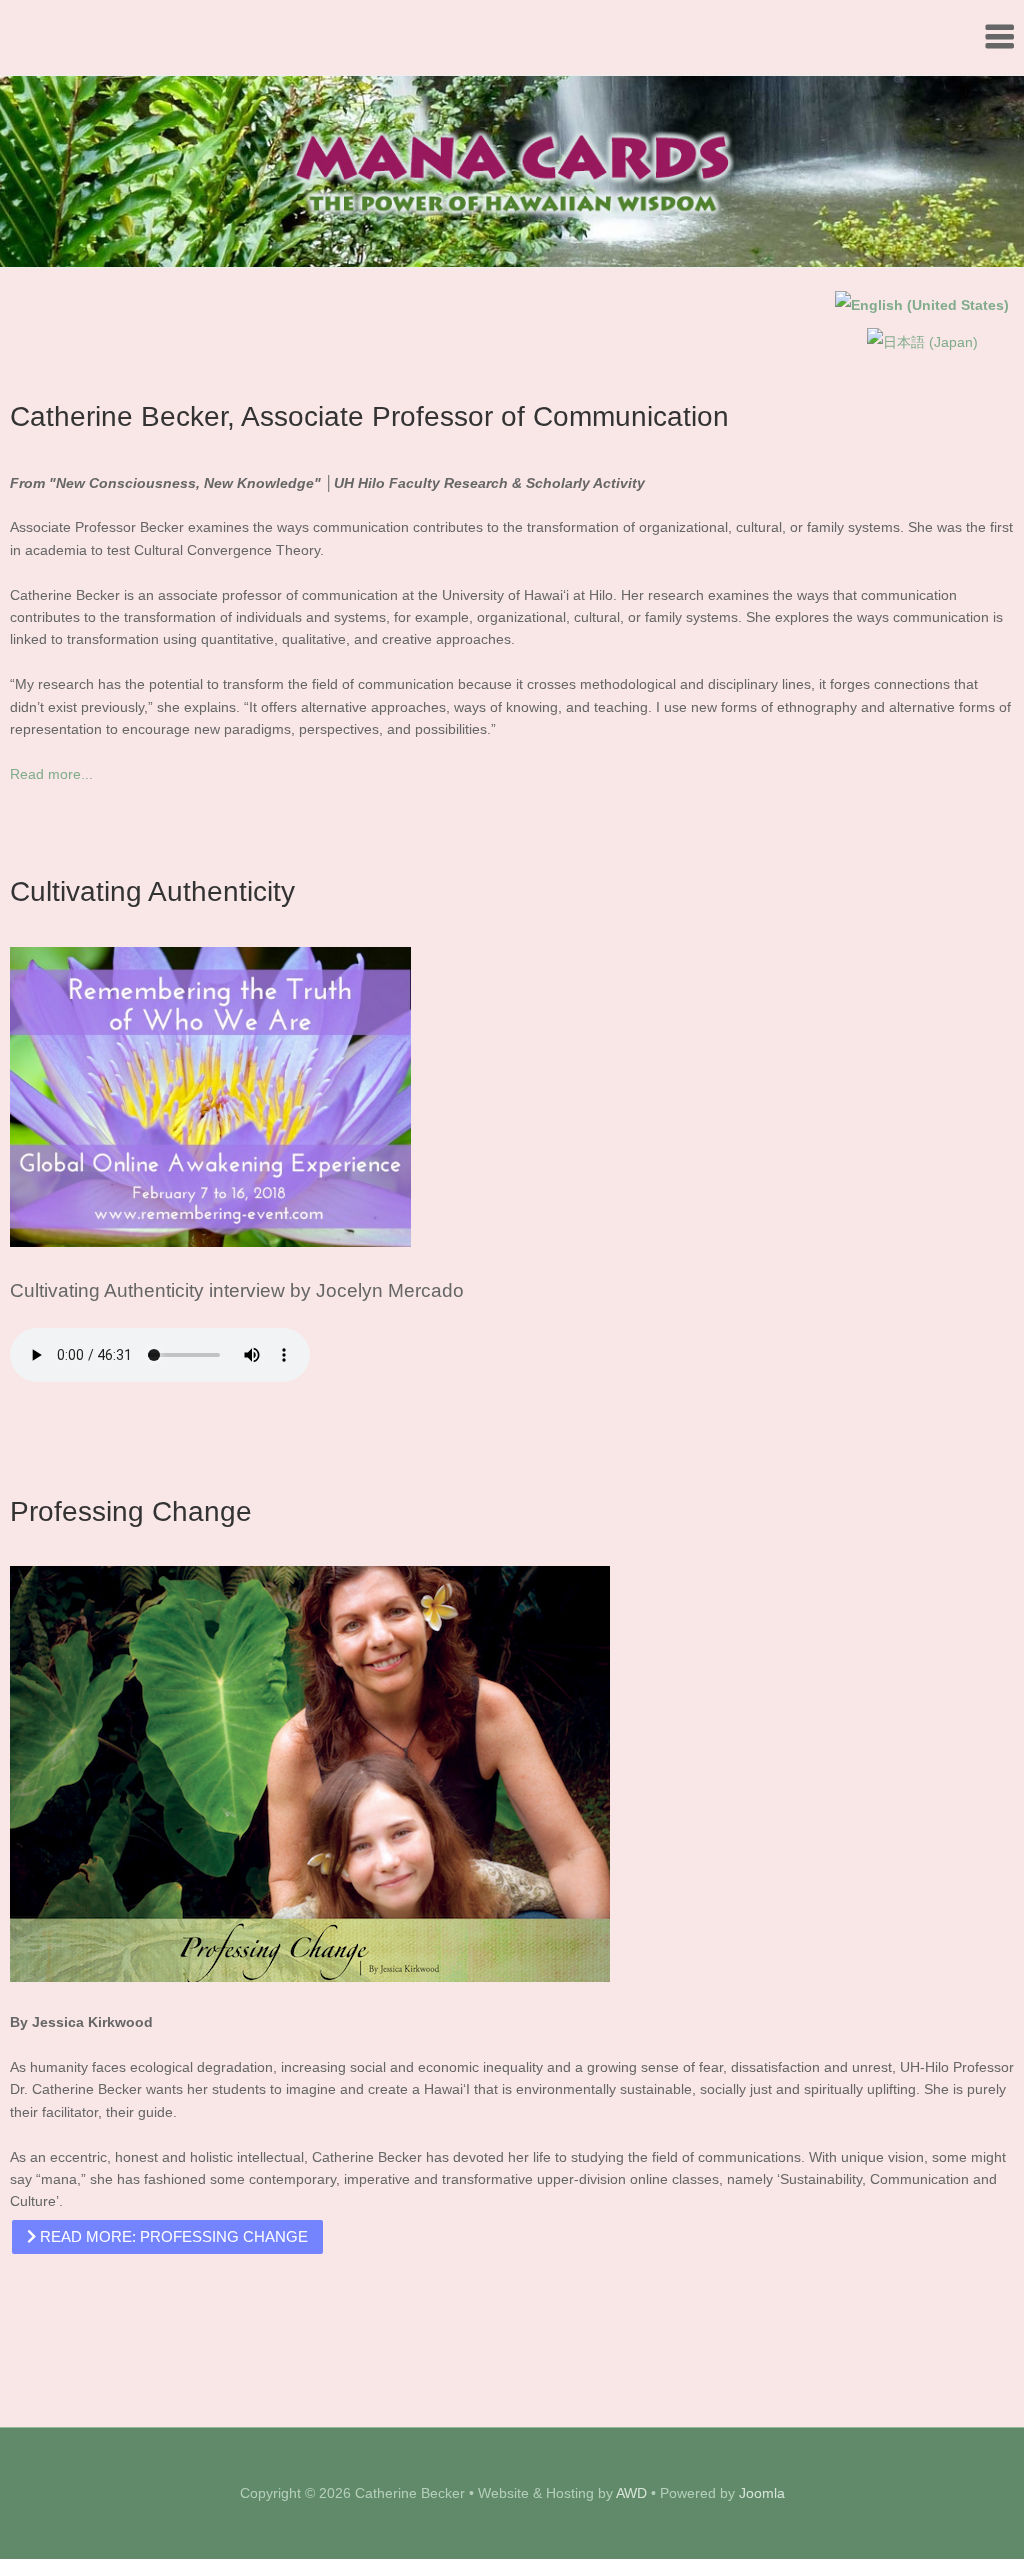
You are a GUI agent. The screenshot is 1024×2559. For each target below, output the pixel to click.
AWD (631, 2493)
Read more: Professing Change (172, 2236)
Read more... (51, 774)
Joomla (762, 2493)
